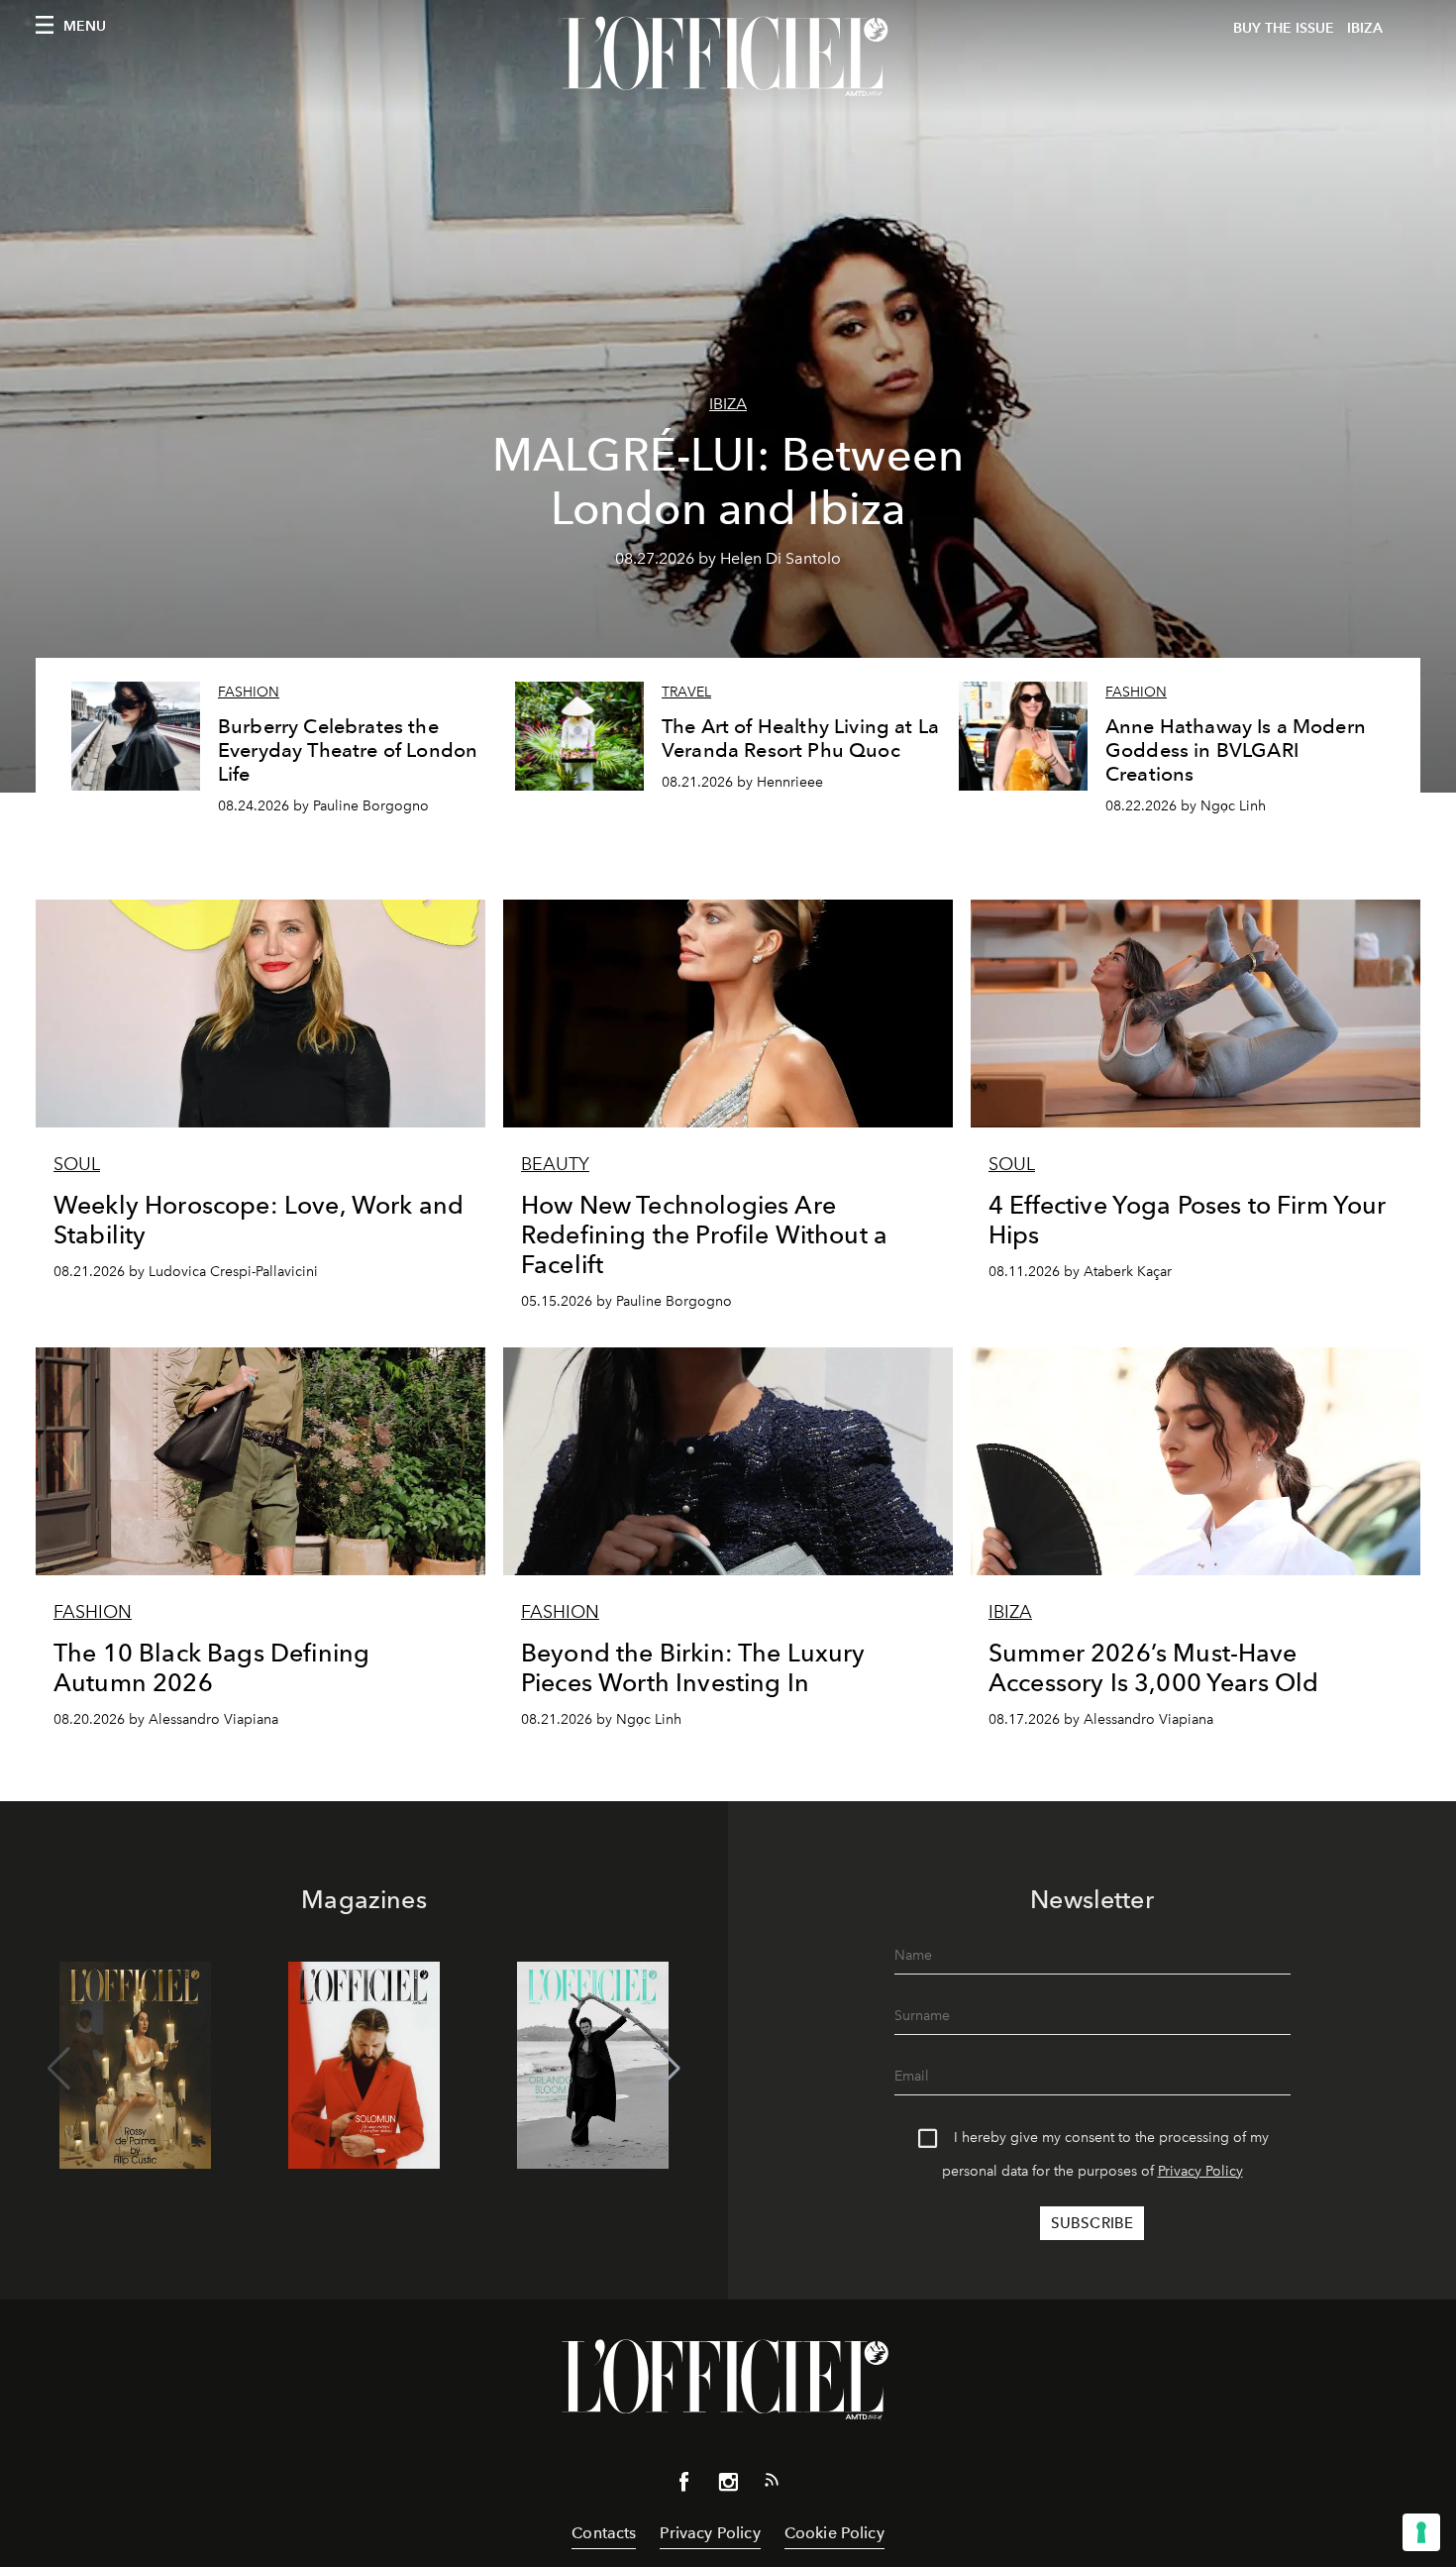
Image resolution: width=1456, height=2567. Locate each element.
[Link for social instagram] (728, 2486)
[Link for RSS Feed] (772, 2484)
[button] (669, 2069)
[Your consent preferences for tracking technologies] (1421, 2532)
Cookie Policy (834, 2533)
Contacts (604, 2533)
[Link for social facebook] (684, 2486)
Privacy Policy (1200, 2171)
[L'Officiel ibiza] (728, 56)
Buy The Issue (1284, 28)
